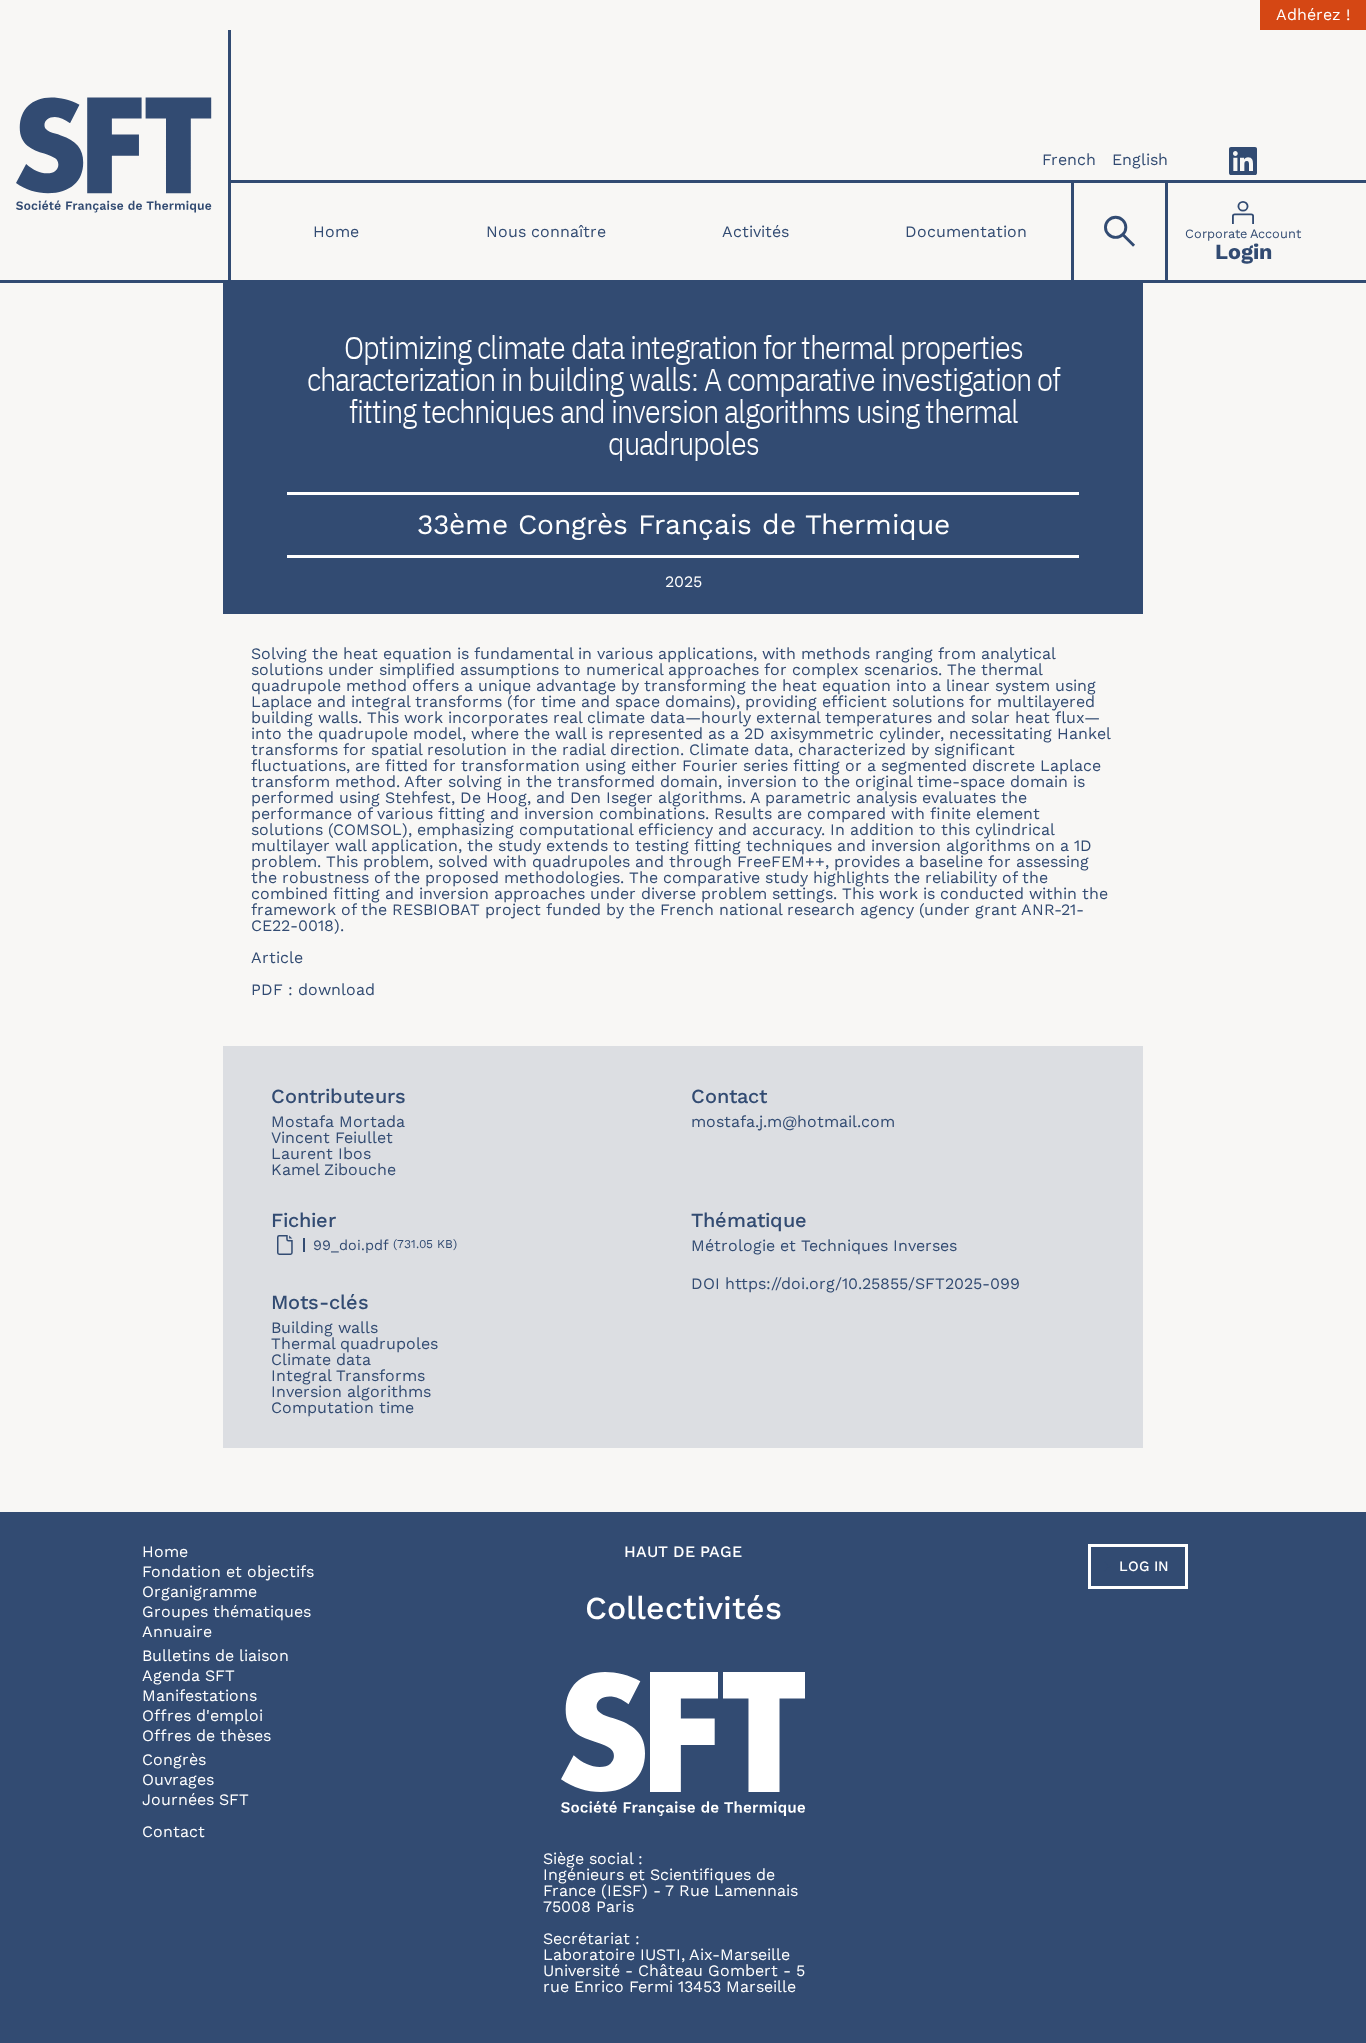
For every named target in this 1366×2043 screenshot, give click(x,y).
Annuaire (177, 1631)
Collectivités (683, 1608)
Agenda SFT (188, 1675)
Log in (1144, 1566)
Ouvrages (178, 1779)
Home (336, 231)
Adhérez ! (1313, 15)
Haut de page (683, 1552)
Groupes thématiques (226, 1611)
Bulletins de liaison (215, 1655)
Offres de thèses (206, 1735)
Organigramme (199, 1591)
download (336, 989)
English (1140, 159)
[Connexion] (1243, 231)
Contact (173, 1831)
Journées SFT (195, 1799)
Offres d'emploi (202, 1715)
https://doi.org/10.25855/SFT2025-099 (872, 1283)
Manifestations (199, 1695)
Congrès (174, 1759)
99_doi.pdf (351, 1245)
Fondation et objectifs (228, 1571)
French (1069, 159)
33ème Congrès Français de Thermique (683, 524)
